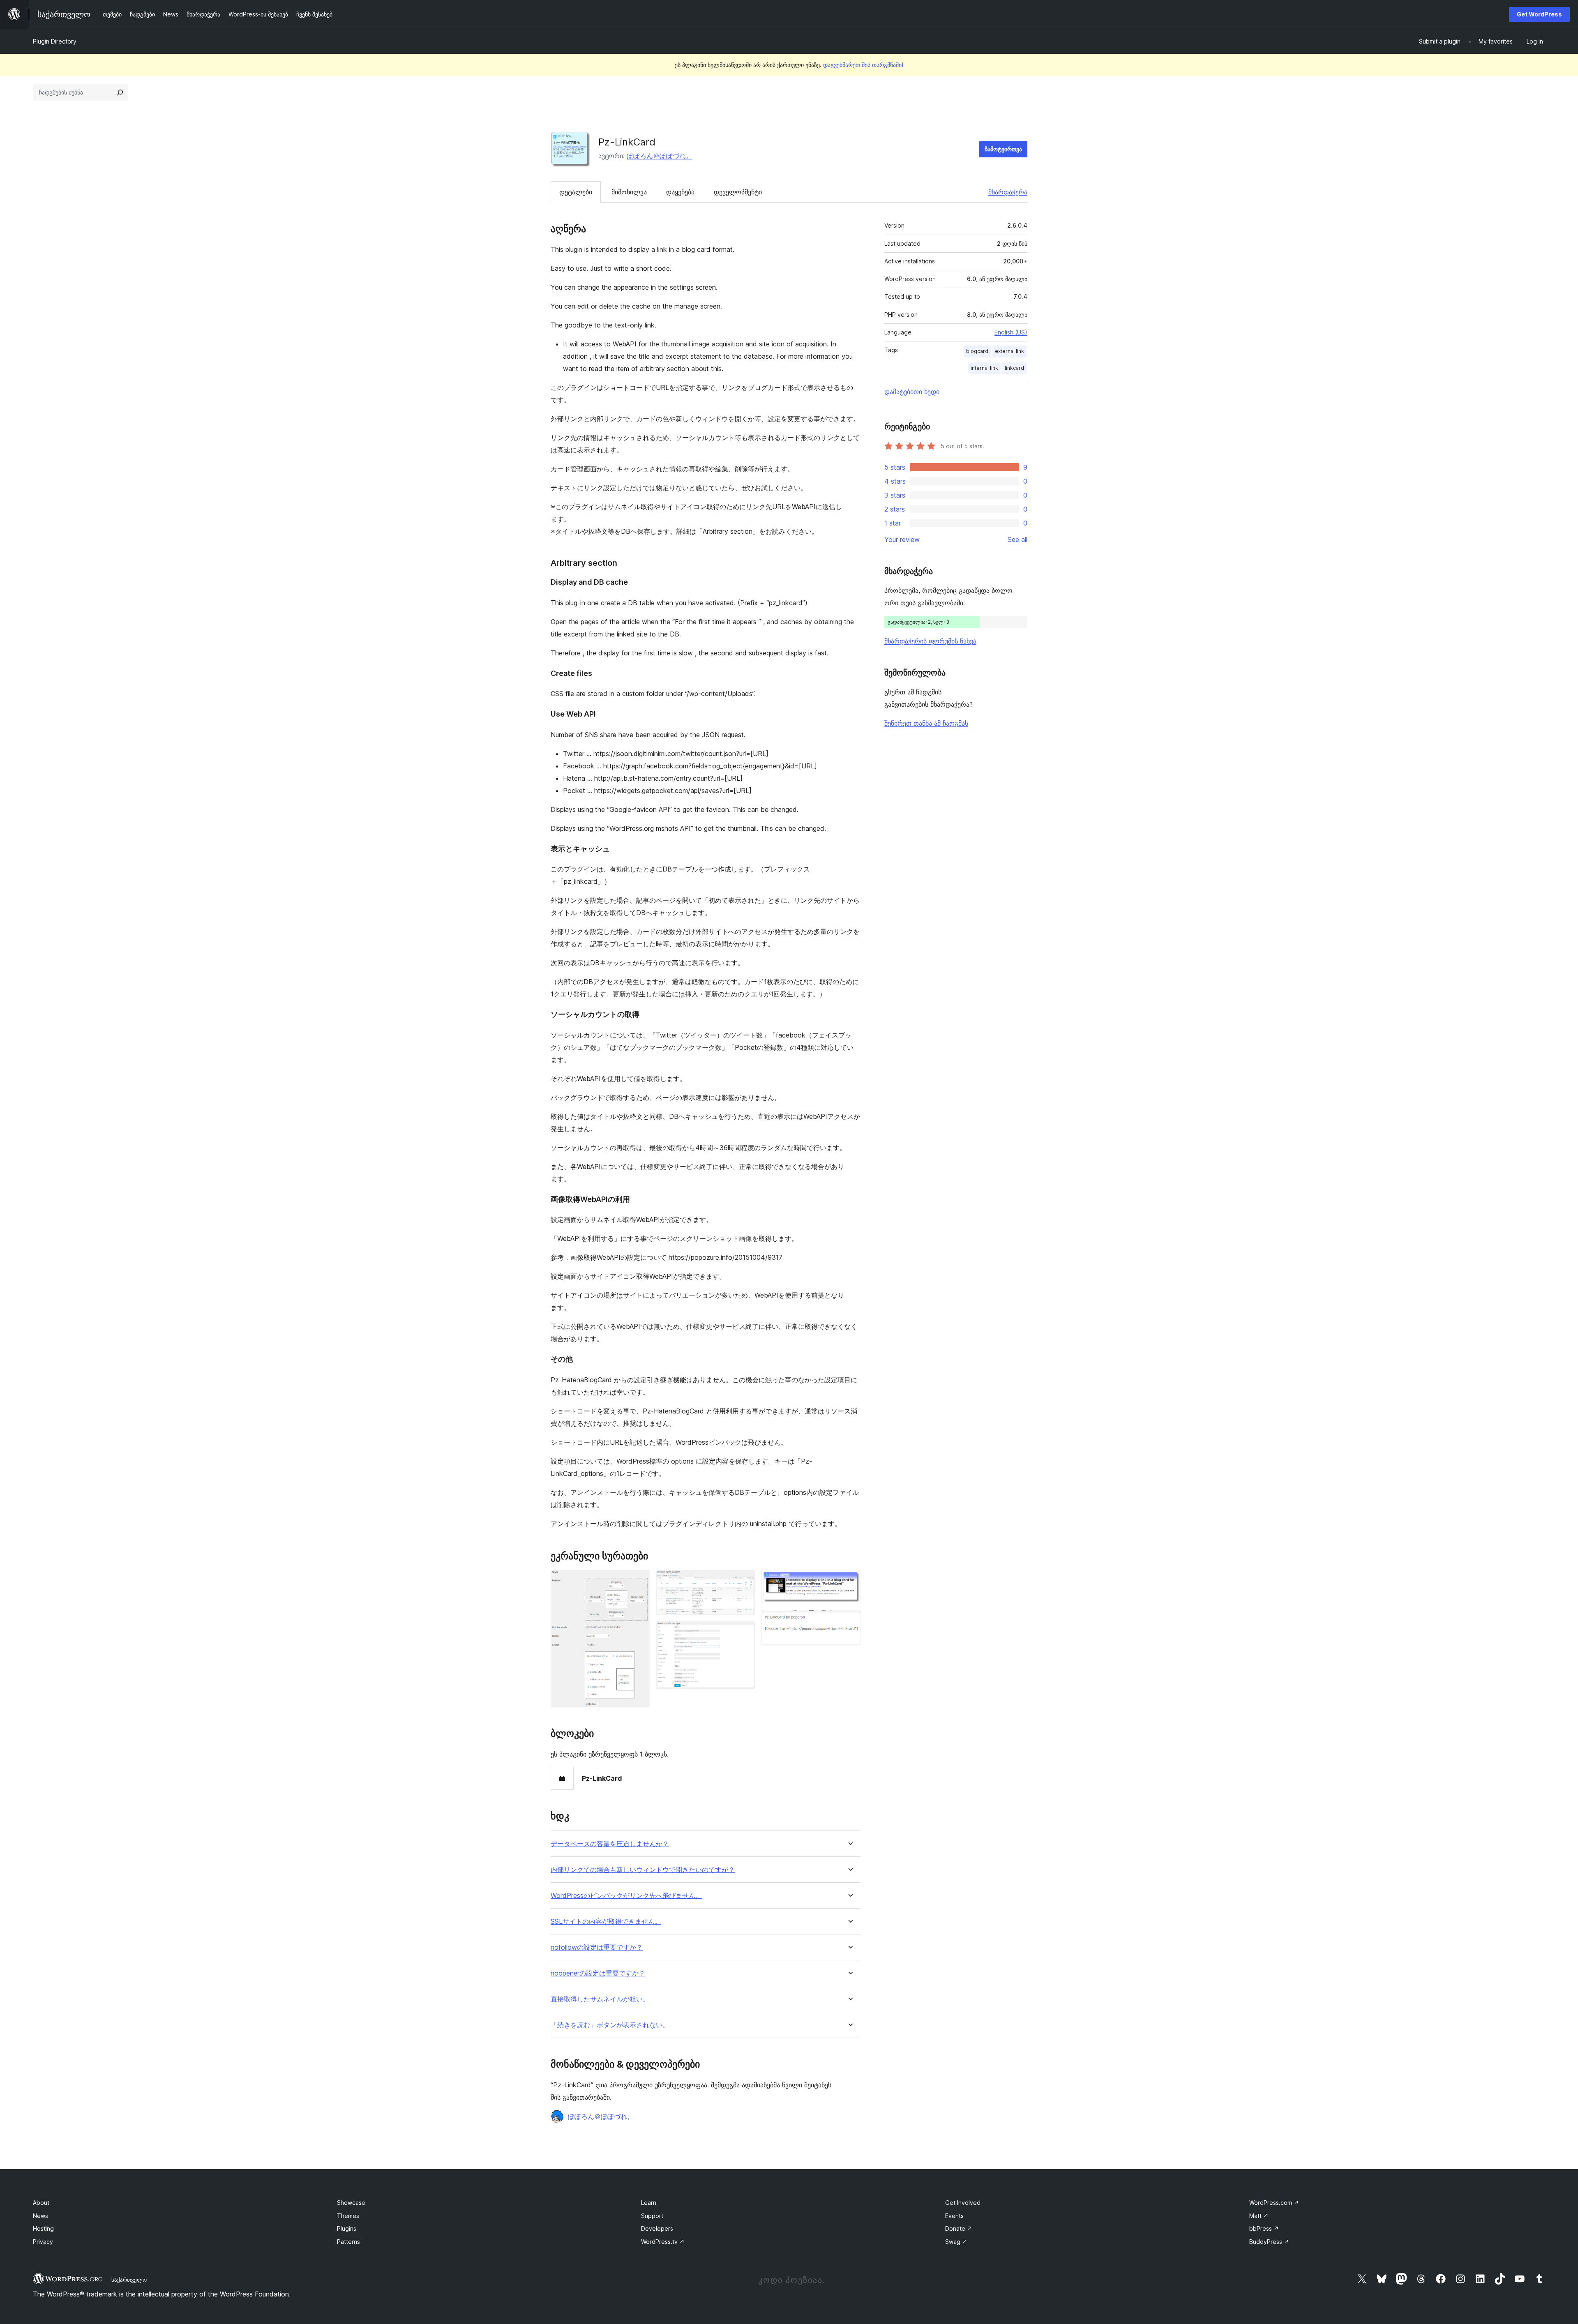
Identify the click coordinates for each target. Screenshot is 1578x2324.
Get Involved (963, 2203)
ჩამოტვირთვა (1003, 149)
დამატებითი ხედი (912, 392)
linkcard (1014, 368)
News (40, 2216)
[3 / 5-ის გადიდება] (744, 1632)
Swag (956, 2242)
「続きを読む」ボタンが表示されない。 (610, 2025)
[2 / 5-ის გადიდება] (744, 1581)
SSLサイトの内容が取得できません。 (606, 1922)
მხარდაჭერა (1008, 192)
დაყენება (680, 192)
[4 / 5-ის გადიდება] (849, 1581)
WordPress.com (1274, 2203)
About (41, 2203)
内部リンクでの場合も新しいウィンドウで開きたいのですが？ (643, 1870)
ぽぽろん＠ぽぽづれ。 (660, 156)
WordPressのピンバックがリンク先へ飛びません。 (626, 1896)
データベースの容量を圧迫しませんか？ (610, 1844)
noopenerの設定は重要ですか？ (598, 1973)
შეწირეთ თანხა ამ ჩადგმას (926, 723)
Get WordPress (1539, 14)
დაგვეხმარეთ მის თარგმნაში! (863, 65)
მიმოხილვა (629, 192)
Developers (657, 2228)
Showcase (351, 2203)
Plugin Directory (55, 41)
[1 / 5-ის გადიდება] (639, 1581)
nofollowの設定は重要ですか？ (597, 1947)
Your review (902, 539)
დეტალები (576, 192)
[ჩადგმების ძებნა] (120, 92)
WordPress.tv (663, 2242)
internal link (984, 368)
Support (652, 2216)
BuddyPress (1269, 2242)
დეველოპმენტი (738, 192)
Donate (959, 2228)
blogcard (977, 351)
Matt (1259, 2216)
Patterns (348, 2242)
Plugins (347, 2228)
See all (1017, 539)
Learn (649, 2203)
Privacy (43, 2242)
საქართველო (129, 2280)
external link (1009, 351)
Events (954, 2216)
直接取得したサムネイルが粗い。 (600, 1999)
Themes (348, 2216)
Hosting (43, 2228)
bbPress (1264, 2228)
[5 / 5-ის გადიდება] (849, 1621)
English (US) (1011, 332)
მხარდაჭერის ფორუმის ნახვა (930, 641)
